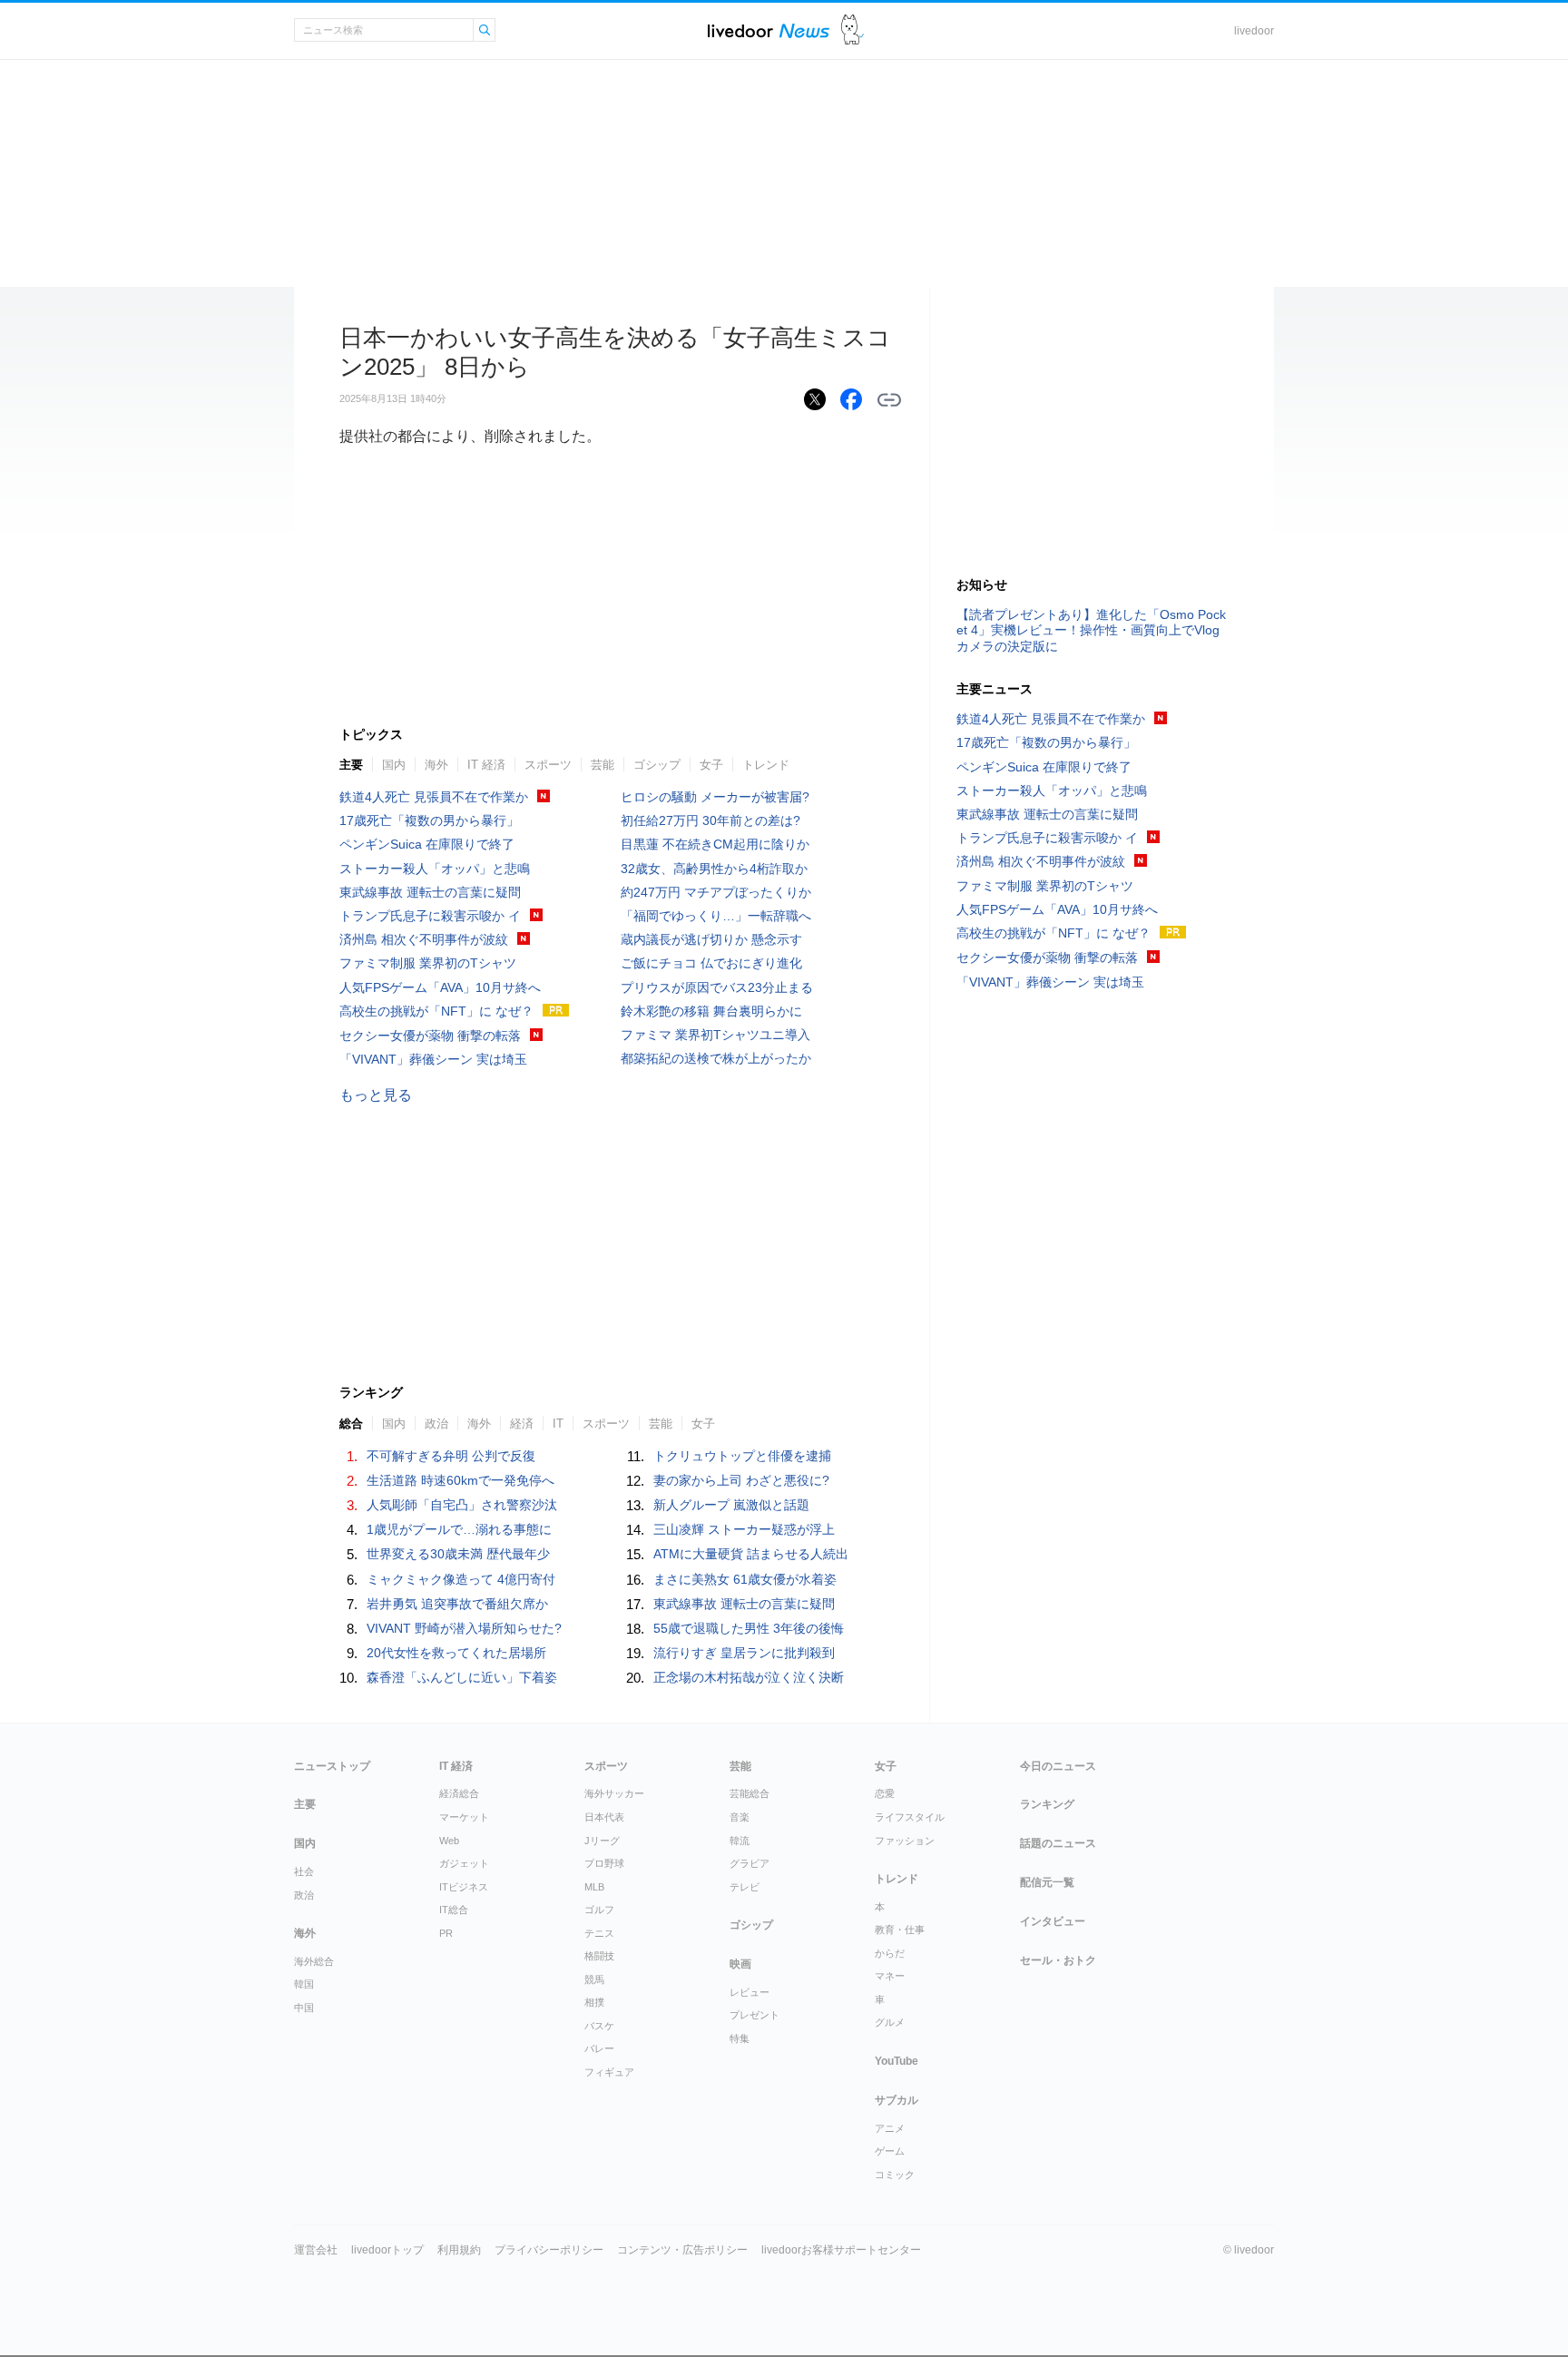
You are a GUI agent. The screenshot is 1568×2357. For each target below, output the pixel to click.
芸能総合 (750, 1793)
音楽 (740, 1817)
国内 (394, 765)
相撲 (594, 2002)
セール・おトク (1058, 1960)
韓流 (740, 1841)
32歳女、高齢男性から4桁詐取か (714, 869)
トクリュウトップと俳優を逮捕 (742, 1456)
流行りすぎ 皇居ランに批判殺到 (744, 1653)
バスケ (599, 2026)
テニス (599, 1933)
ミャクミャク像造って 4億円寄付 (461, 1579)
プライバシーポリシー (549, 2250)
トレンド (766, 765)
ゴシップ (657, 765)
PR (446, 1933)
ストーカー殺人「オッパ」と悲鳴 (435, 869)
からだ (890, 1953)
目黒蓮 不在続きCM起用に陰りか (715, 844)
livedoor (1254, 31)
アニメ (890, 2128)
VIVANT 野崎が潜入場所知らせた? (464, 1628)
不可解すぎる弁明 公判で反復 (451, 1456)
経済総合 (459, 1793)
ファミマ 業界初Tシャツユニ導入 (715, 1035)
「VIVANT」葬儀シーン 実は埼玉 (433, 1059)
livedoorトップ (387, 2250)
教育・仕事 (900, 1930)
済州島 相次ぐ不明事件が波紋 (424, 939)
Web (449, 1841)
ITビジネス (464, 1887)
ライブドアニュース (769, 30)
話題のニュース (1058, 1843)
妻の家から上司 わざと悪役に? (741, 1480)
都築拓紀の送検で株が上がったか (716, 1058)
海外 (436, 765)
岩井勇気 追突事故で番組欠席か (457, 1604)
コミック (895, 2175)
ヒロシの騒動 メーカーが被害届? (715, 797)
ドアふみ (853, 30)
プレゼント (755, 2015)
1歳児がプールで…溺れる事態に (459, 1529)
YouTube (897, 2061)
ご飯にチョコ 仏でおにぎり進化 (711, 963)
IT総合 (454, 1910)
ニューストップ (332, 1766)
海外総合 (314, 1961)
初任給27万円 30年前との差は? (710, 820)
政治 (304, 1895)
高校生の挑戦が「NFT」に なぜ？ (436, 1011)
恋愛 (885, 1793)
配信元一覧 (1047, 1882)
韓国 (304, 1984)
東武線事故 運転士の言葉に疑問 (430, 892)
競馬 (594, 1979)
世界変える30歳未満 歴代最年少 (458, 1554)
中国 (304, 2008)
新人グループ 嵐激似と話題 (731, 1505)
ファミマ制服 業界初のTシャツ (428, 963)
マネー (890, 1976)
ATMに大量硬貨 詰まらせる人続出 (751, 1554)
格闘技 (599, 1956)
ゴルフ (599, 1910)
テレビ (745, 1887)
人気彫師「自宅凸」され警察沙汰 (462, 1505)
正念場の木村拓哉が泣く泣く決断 (749, 1677)
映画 (740, 1964)
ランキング (1047, 1804)
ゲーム (890, 2151)
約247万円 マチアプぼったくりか (716, 892)
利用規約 (459, 2250)
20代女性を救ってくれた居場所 (456, 1653)
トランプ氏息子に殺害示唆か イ (430, 916)
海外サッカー (614, 1793)
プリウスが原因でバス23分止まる (717, 987)
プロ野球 (604, 1863)
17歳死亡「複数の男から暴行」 (429, 820)
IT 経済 (486, 765)
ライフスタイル (910, 1817)
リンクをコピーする (889, 400)
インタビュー (1053, 1921)
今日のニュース (1058, 1766)
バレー (599, 2048)
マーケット (464, 1817)
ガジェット (464, 1863)
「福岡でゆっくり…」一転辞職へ (716, 916)
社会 (304, 1871)
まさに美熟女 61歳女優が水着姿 (745, 1579)
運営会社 (316, 2250)
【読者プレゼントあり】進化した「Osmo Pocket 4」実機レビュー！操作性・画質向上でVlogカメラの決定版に (1091, 630)
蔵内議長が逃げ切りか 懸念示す (711, 939)
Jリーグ (602, 1841)
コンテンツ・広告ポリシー (682, 2250)
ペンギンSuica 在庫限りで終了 (427, 844)
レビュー (750, 1992)
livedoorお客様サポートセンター (841, 2250)
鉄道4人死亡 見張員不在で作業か (434, 797)
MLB (594, 1887)
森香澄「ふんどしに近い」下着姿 (462, 1677)
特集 (740, 2038)
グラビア (750, 1863)
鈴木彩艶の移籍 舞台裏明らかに (711, 1011)
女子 (711, 765)
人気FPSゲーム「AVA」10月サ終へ (440, 987)
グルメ (890, 2022)
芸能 (603, 765)
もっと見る (376, 1095)
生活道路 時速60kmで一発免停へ (461, 1480)
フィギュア (609, 2072)
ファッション (905, 1841)
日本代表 (604, 1817)
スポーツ (548, 765)
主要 (351, 765)
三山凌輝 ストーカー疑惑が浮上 (744, 1529)
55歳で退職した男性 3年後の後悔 (749, 1628)
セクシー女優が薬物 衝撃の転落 (430, 1036)
